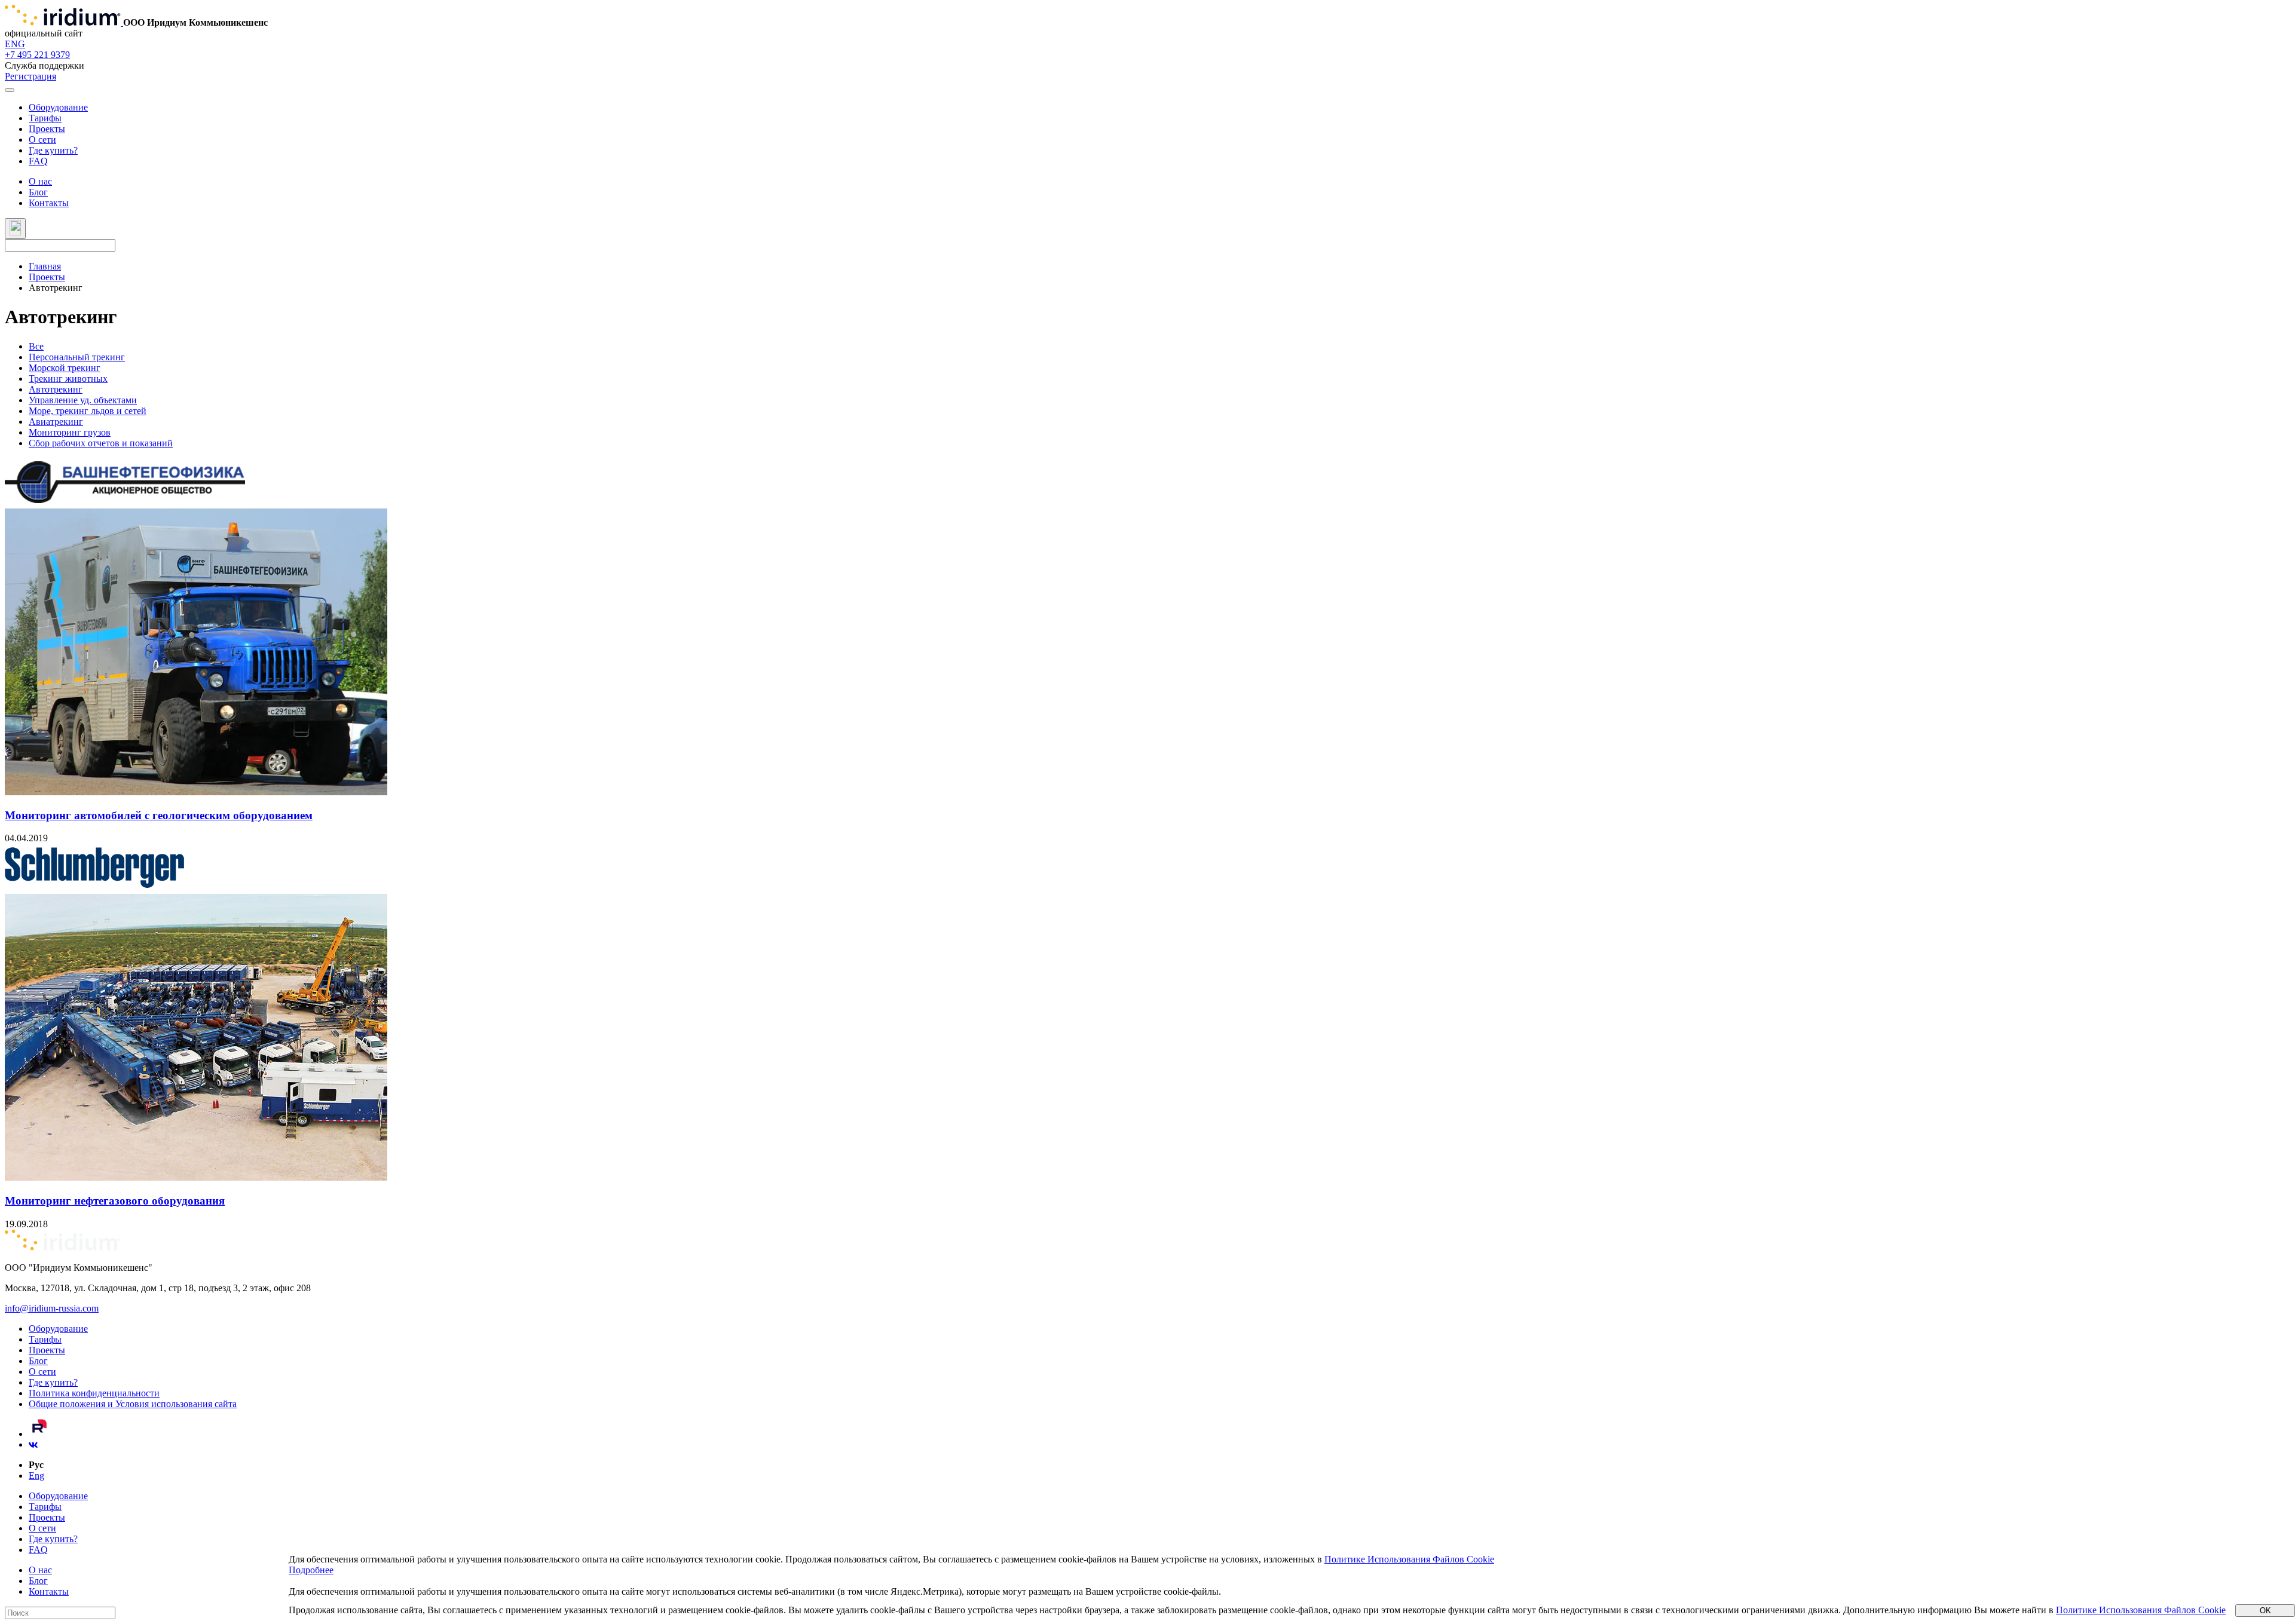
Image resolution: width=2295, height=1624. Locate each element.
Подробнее (311, 1570)
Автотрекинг (56, 389)
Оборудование (58, 107)
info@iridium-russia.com (52, 1308)
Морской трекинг (65, 368)
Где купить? (53, 150)
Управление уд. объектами (83, 400)
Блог (38, 192)
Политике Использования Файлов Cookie (1409, 1559)
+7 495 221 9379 (37, 55)
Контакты (49, 203)
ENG (15, 44)
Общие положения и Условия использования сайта (133, 1404)
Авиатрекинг (56, 422)
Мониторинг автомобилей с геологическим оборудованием (159, 815)
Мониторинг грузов (70, 432)
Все (36, 346)
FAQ (38, 161)
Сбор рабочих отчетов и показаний (101, 443)
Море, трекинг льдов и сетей (88, 411)
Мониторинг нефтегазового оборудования (115, 1201)
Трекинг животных (68, 379)
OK (2265, 1611)
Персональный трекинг (77, 357)
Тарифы (45, 118)
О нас (40, 181)
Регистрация (30, 76)
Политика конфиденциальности (94, 1393)
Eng (36, 1476)
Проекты (47, 129)
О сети (42, 140)
